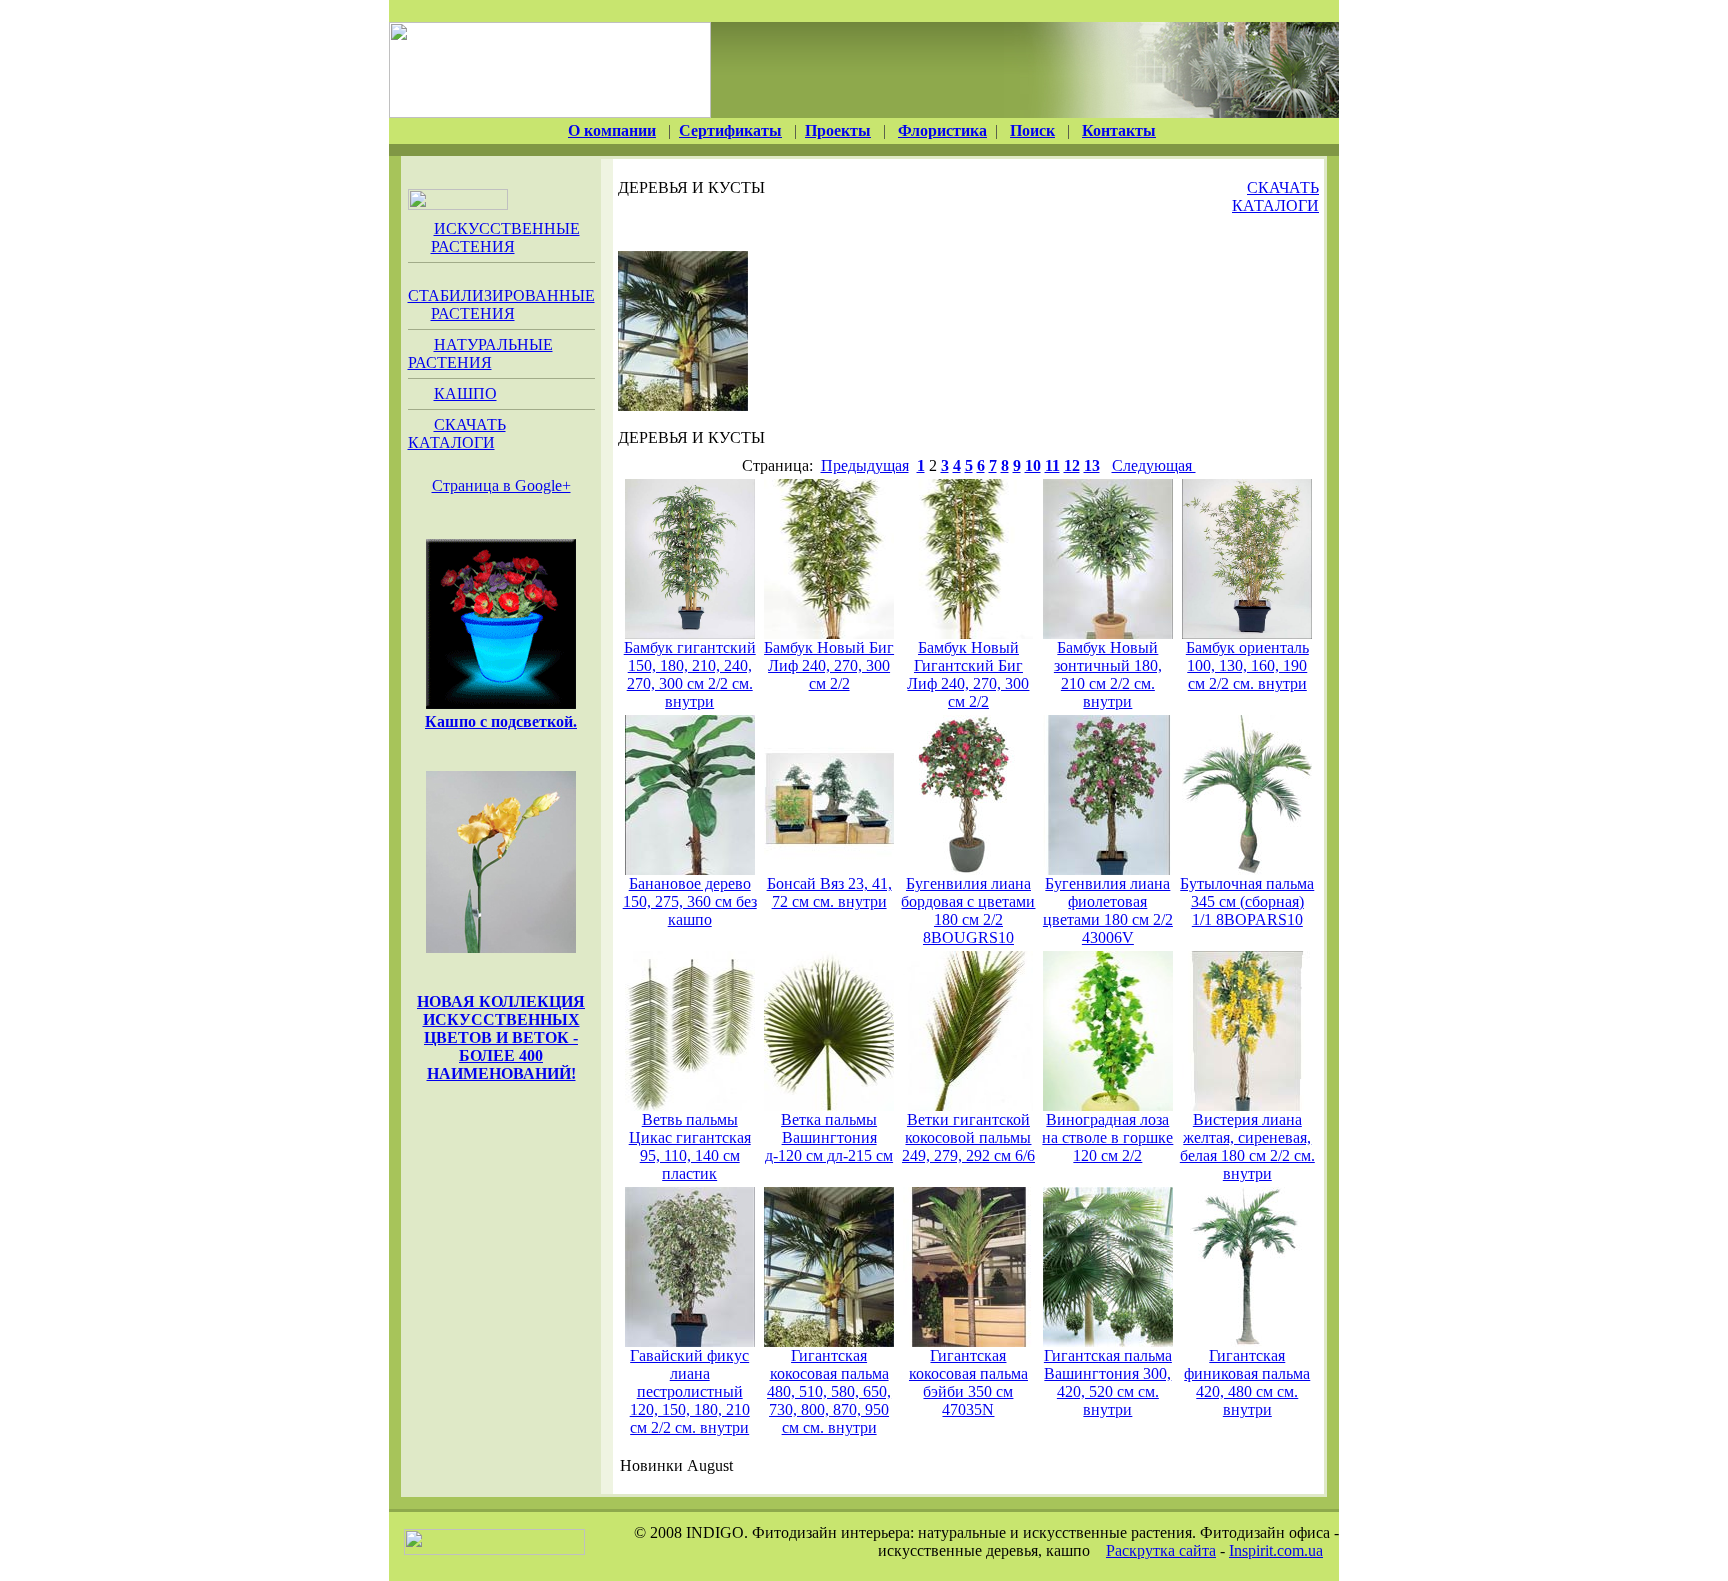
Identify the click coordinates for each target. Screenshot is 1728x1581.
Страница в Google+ (501, 485)
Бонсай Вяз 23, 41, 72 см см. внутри (829, 892)
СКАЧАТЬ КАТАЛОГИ (457, 433)
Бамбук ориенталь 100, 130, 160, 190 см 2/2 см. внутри (1247, 665)
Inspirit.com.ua (1276, 1550)
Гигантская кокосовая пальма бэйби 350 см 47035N (968, 1382)
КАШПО (465, 393)
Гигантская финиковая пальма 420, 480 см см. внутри (1247, 1382)
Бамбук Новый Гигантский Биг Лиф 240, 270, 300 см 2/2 (968, 674)
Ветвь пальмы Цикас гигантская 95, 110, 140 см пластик (690, 1146)
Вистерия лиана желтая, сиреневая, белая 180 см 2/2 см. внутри (1247, 1146)
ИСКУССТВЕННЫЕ (505, 237)
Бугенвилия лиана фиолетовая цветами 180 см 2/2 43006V (1108, 910)
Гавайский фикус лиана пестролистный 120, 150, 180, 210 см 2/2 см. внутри (690, 1391)
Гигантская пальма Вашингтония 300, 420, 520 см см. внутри (1108, 1382)
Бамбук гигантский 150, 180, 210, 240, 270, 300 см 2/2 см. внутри (690, 674)
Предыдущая (865, 465)
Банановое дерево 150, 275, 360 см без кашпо (690, 901)
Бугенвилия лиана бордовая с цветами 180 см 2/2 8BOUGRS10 (968, 910)
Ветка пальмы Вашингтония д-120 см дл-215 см (829, 1137)
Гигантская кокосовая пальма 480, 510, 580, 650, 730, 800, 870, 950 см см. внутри (829, 1391)
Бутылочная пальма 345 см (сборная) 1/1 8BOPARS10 (1247, 901)
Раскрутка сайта (1161, 1550)
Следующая (1154, 465)
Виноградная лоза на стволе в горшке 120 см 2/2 (1107, 1137)
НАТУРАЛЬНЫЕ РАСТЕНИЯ (480, 353)
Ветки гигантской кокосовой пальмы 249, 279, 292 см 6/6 (968, 1137)
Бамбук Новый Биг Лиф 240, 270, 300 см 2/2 (829, 665)
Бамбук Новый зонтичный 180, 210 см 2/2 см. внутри (1108, 674)
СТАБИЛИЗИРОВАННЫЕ (501, 304)
